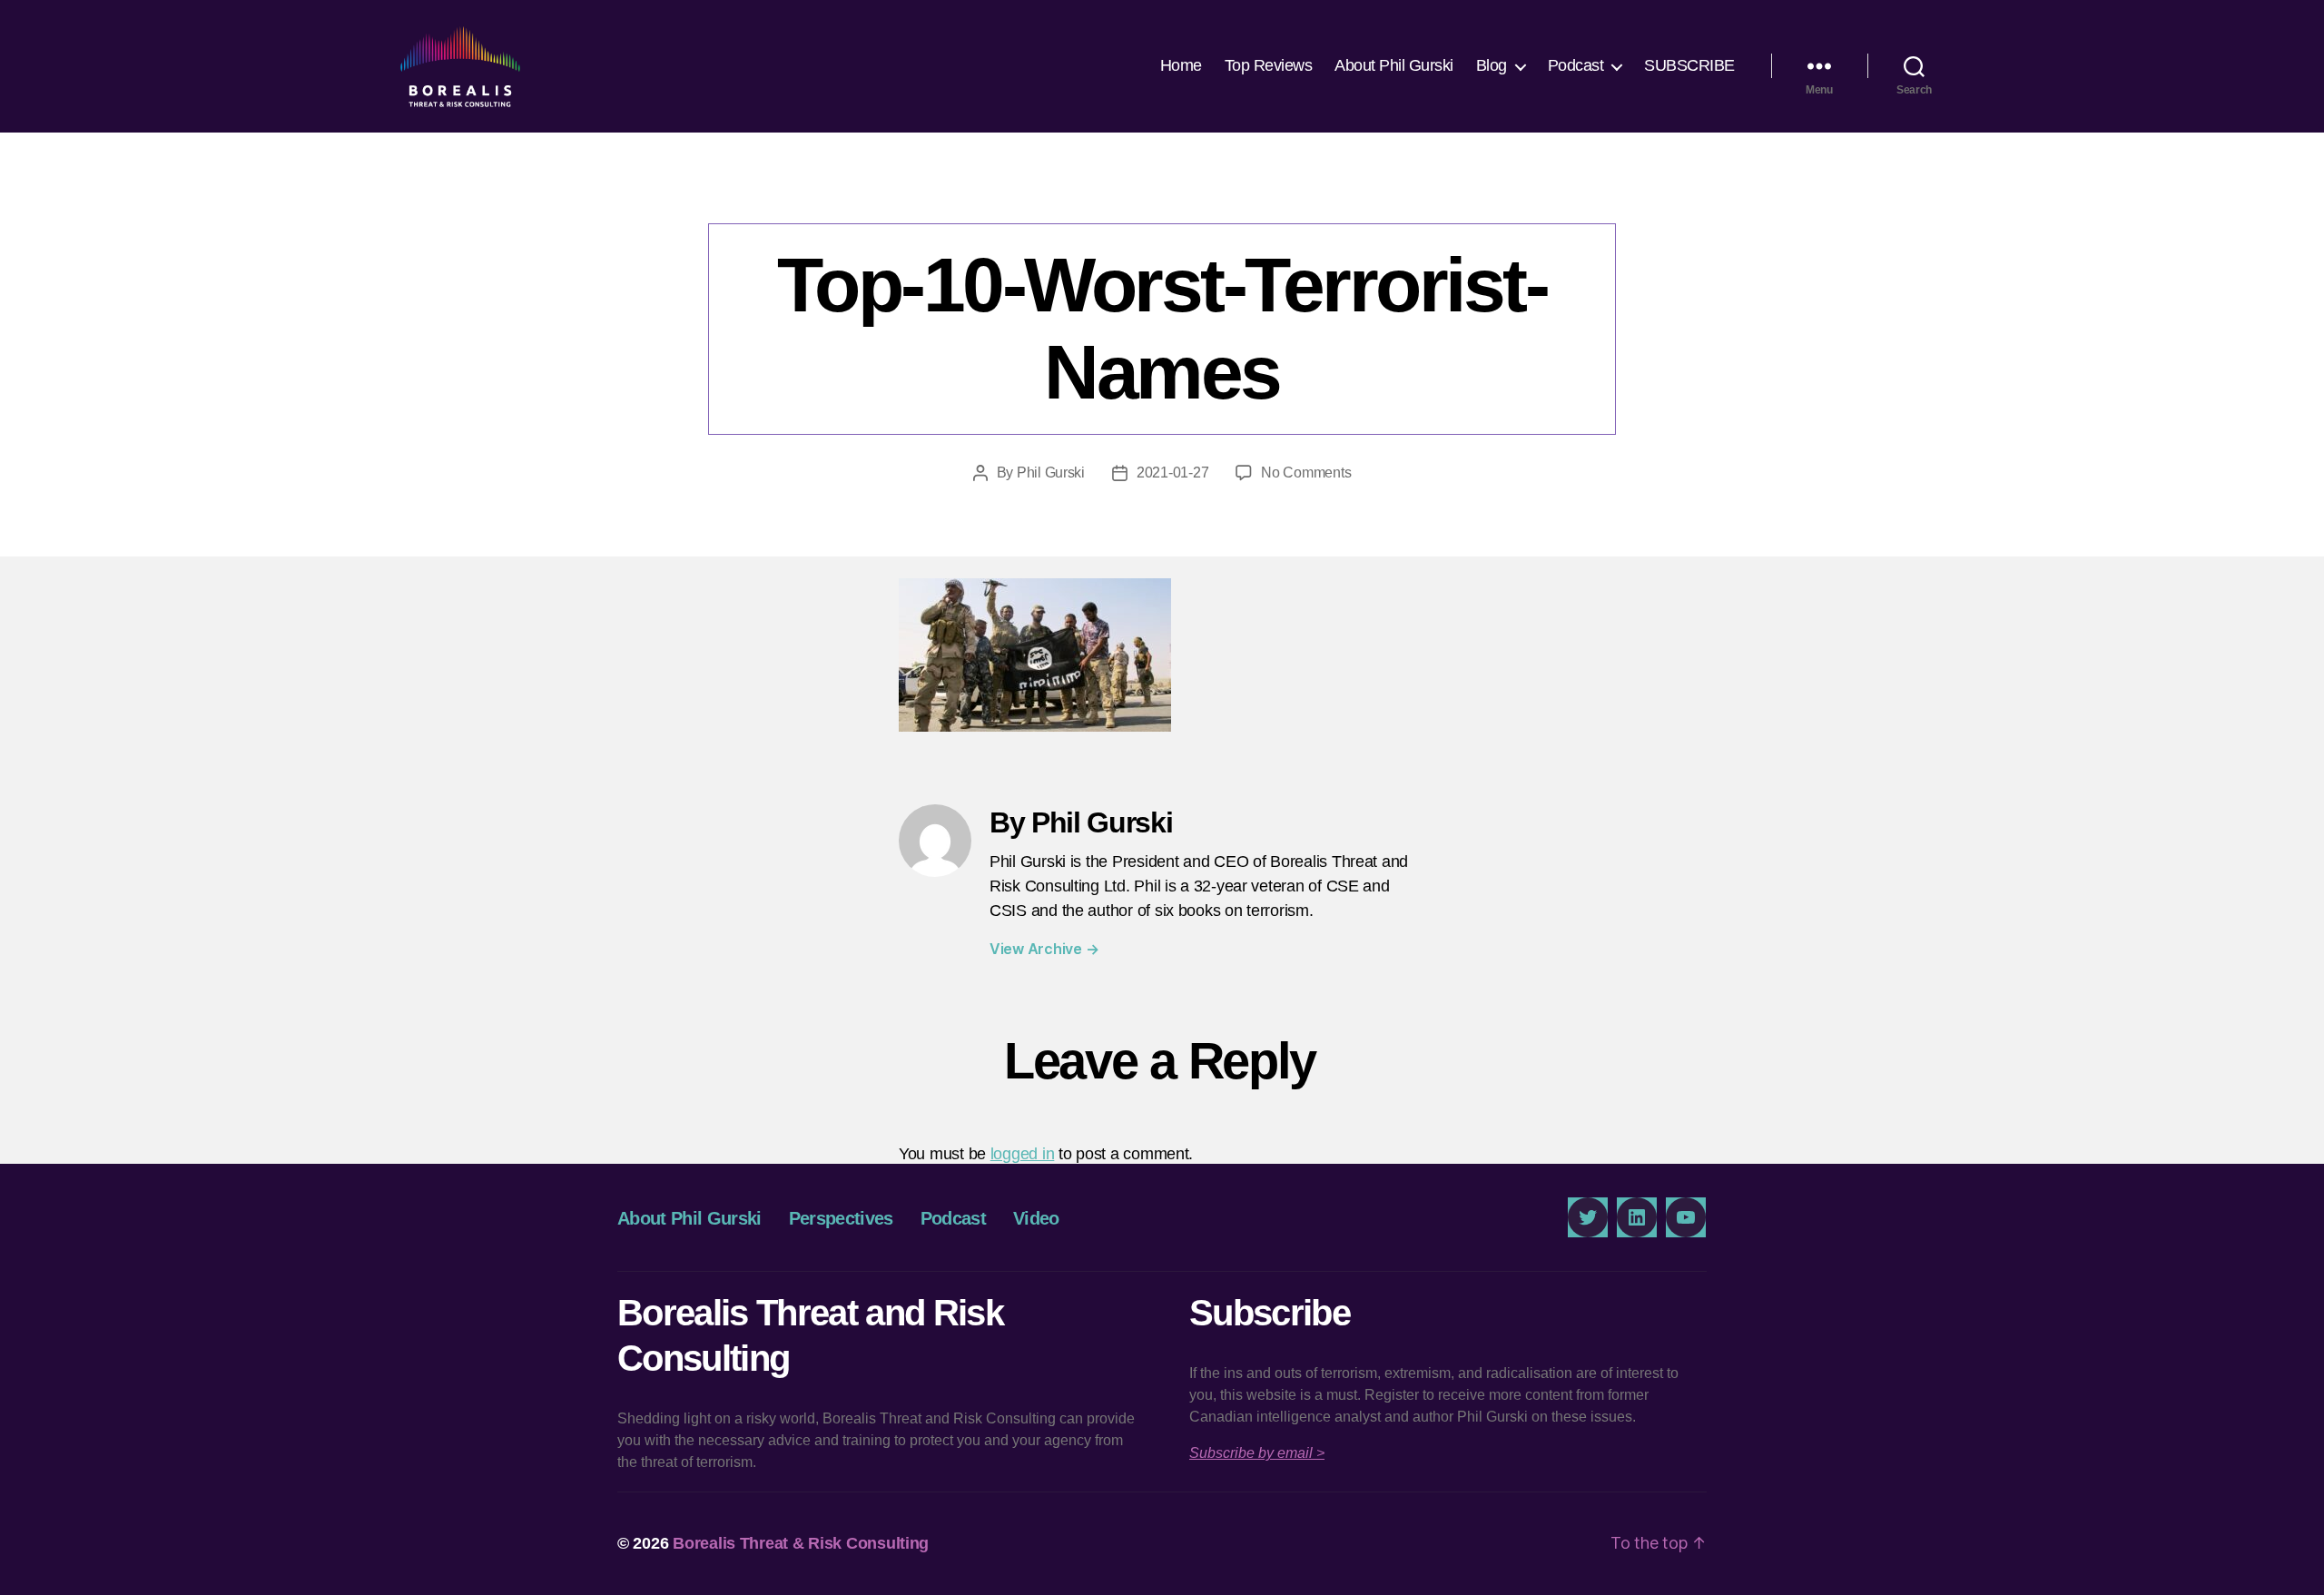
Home (1181, 65)
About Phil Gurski (1394, 65)
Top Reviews (1269, 65)
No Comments (1306, 473)
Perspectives (841, 1218)
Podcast (1576, 65)
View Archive (1044, 949)
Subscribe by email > (1257, 1453)
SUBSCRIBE (1689, 65)
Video (1036, 1218)
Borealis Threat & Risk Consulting (801, 1543)
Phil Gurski (1051, 473)
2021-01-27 (1172, 473)
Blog (1492, 65)
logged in (1023, 1154)
